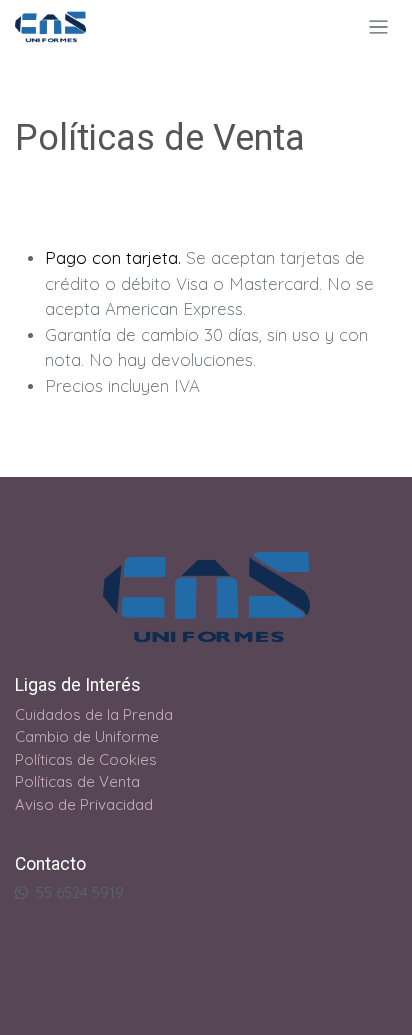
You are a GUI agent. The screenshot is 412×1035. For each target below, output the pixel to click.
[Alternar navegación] (379, 27)
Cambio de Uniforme (87, 736)
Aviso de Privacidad (84, 804)
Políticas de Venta (77, 781)
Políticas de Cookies (86, 759)
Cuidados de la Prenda (94, 714)
